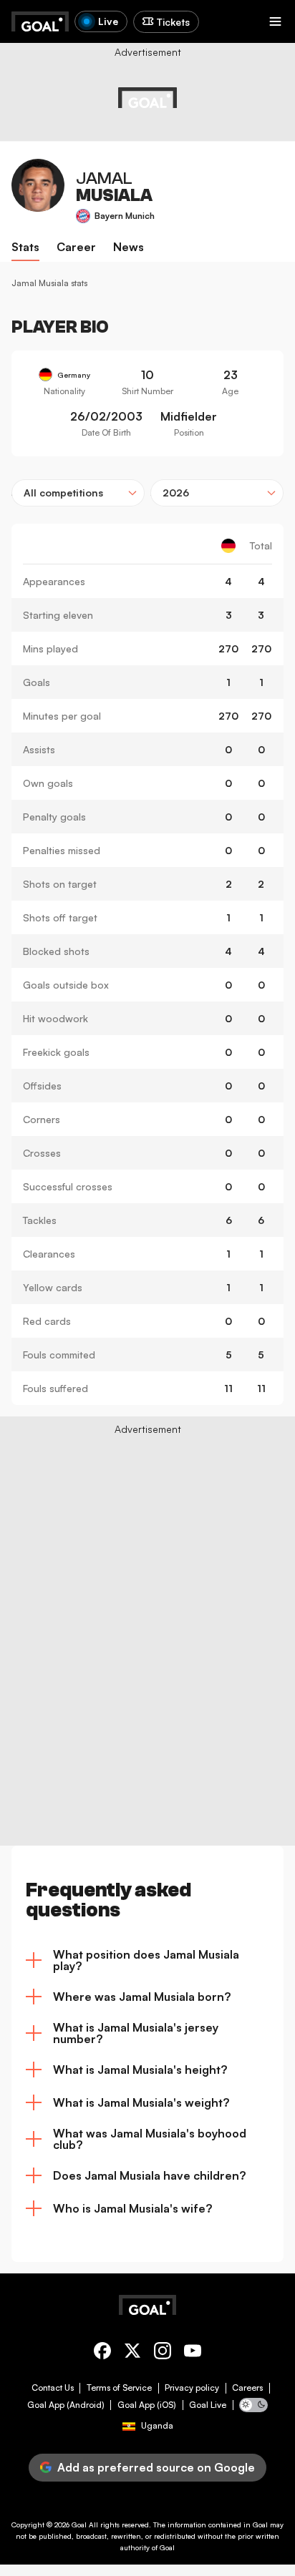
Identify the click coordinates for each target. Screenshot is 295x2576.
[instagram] (163, 2353)
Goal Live (208, 2405)
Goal (79, 2524)
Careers (247, 2388)
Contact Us (53, 2388)
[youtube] (193, 2353)
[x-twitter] (132, 2353)
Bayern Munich (125, 216)
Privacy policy (192, 2388)
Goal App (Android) (66, 2405)
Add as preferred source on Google (156, 2467)
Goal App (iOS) (147, 2405)
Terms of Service (119, 2388)
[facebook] (102, 2353)
